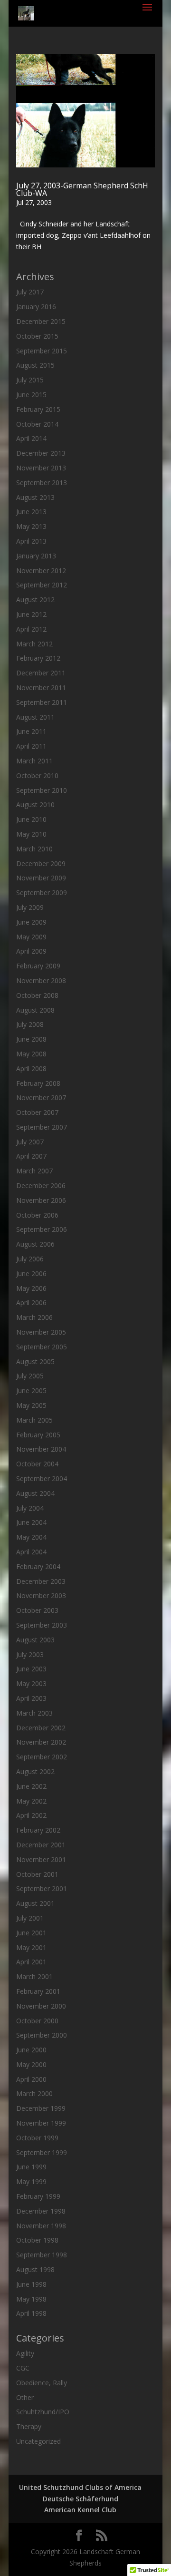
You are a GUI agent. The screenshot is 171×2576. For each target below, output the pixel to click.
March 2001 (34, 1976)
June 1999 (31, 2167)
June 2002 (31, 1786)
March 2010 (34, 849)
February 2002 (38, 1830)
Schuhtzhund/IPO (43, 2412)
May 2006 (31, 1288)
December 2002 (41, 1728)
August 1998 (35, 2269)
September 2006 (42, 1229)
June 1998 (31, 2284)
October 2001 (37, 1874)
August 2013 (35, 497)
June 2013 (31, 512)
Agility (25, 2353)
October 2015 (37, 336)
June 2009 (31, 922)
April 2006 (31, 1303)
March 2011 (34, 761)
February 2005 (38, 1435)
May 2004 (31, 1537)
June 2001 (31, 1933)
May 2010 (31, 834)
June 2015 (31, 395)
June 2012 (31, 614)
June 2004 (31, 1522)
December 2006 (41, 1186)
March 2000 (34, 2093)
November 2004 (41, 1449)
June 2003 (31, 1669)
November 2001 (41, 1859)
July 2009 (30, 907)
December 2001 (41, 1845)
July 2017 (30, 292)
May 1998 (31, 2299)
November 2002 (41, 1742)
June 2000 (31, 2050)
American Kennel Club (80, 2510)
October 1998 (37, 2240)
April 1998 (31, 2313)
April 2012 (31, 629)
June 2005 (31, 1390)
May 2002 (31, 1801)
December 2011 (41, 673)
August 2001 (35, 1903)
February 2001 (38, 1991)
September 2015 (42, 351)
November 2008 (41, 981)
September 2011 (42, 702)
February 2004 (38, 1566)
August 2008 (35, 1010)
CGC (23, 2368)
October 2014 (37, 424)
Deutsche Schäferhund (81, 2499)
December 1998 (41, 2211)
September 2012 (42, 585)
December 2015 (41, 321)
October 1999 (37, 2138)
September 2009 (42, 893)
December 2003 (41, 1581)
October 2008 (37, 995)
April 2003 (31, 1698)
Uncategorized (38, 2441)
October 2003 (37, 1610)
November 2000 (41, 2006)
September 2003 (42, 1625)
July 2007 (30, 1142)
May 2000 (31, 2064)
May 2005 (31, 1405)
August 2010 (35, 805)
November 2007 (41, 1098)
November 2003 (41, 1595)
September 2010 (42, 790)
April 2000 (31, 2079)
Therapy (29, 2426)
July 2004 (30, 1508)
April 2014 (31, 438)
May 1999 (31, 2181)
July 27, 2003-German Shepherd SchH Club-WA (82, 189)
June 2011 (31, 731)
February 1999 (38, 2196)
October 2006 (37, 1215)
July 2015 (30, 380)
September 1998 (42, 2255)
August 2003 (35, 1640)
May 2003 (31, 1683)
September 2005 (42, 1347)
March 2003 (34, 1713)
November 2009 (41, 878)
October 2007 (37, 1112)
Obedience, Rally (42, 2383)
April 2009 (31, 951)
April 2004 (31, 1552)
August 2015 (35, 365)
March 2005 (34, 1420)
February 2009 (38, 966)
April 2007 (31, 1156)
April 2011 (31, 746)
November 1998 (41, 2226)
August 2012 (35, 600)
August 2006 (35, 1244)
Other (25, 2397)
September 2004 (42, 1478)
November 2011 (41, 688)
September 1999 (42, 2152)
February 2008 (38, 1083)
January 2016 (36, 307)
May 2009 (31, 937)
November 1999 (41, 2123)
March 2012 (34, 644)
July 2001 (30, 1918)
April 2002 (31, 1815)
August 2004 (35, 1493)
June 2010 (31, 819)
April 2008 (31, 1068)
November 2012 (41, 571)
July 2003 (30, 1654)
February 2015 (38, 409)
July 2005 (30, 1376)
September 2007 (42, 1127)
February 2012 (38, 658)
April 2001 (31, 1962)
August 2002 (35, 1771)
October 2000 (37, 2021)
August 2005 (35, 1361)
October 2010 (37, 776)
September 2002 (42, 1757)
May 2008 (31, 1054)
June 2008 (31, 1039)
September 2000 (42, 2035)
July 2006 (30, 1259)
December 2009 (41, 864)
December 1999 (41, 2108)
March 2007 (34, 1171)
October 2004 (37, 1464)
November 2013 (41, 468)
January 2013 (36, 556)
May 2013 (31, 526)
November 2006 (41, 1200)
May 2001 (31, 1947)
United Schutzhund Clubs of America (80, 2487)
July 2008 (30, 1024)
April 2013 (31, 541)
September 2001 (42, 1888)
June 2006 (31, 1273)
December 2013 (41, 453)
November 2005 (41, 1332)
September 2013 (42, 483)
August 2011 (35, 717)
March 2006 (34, 1317)
